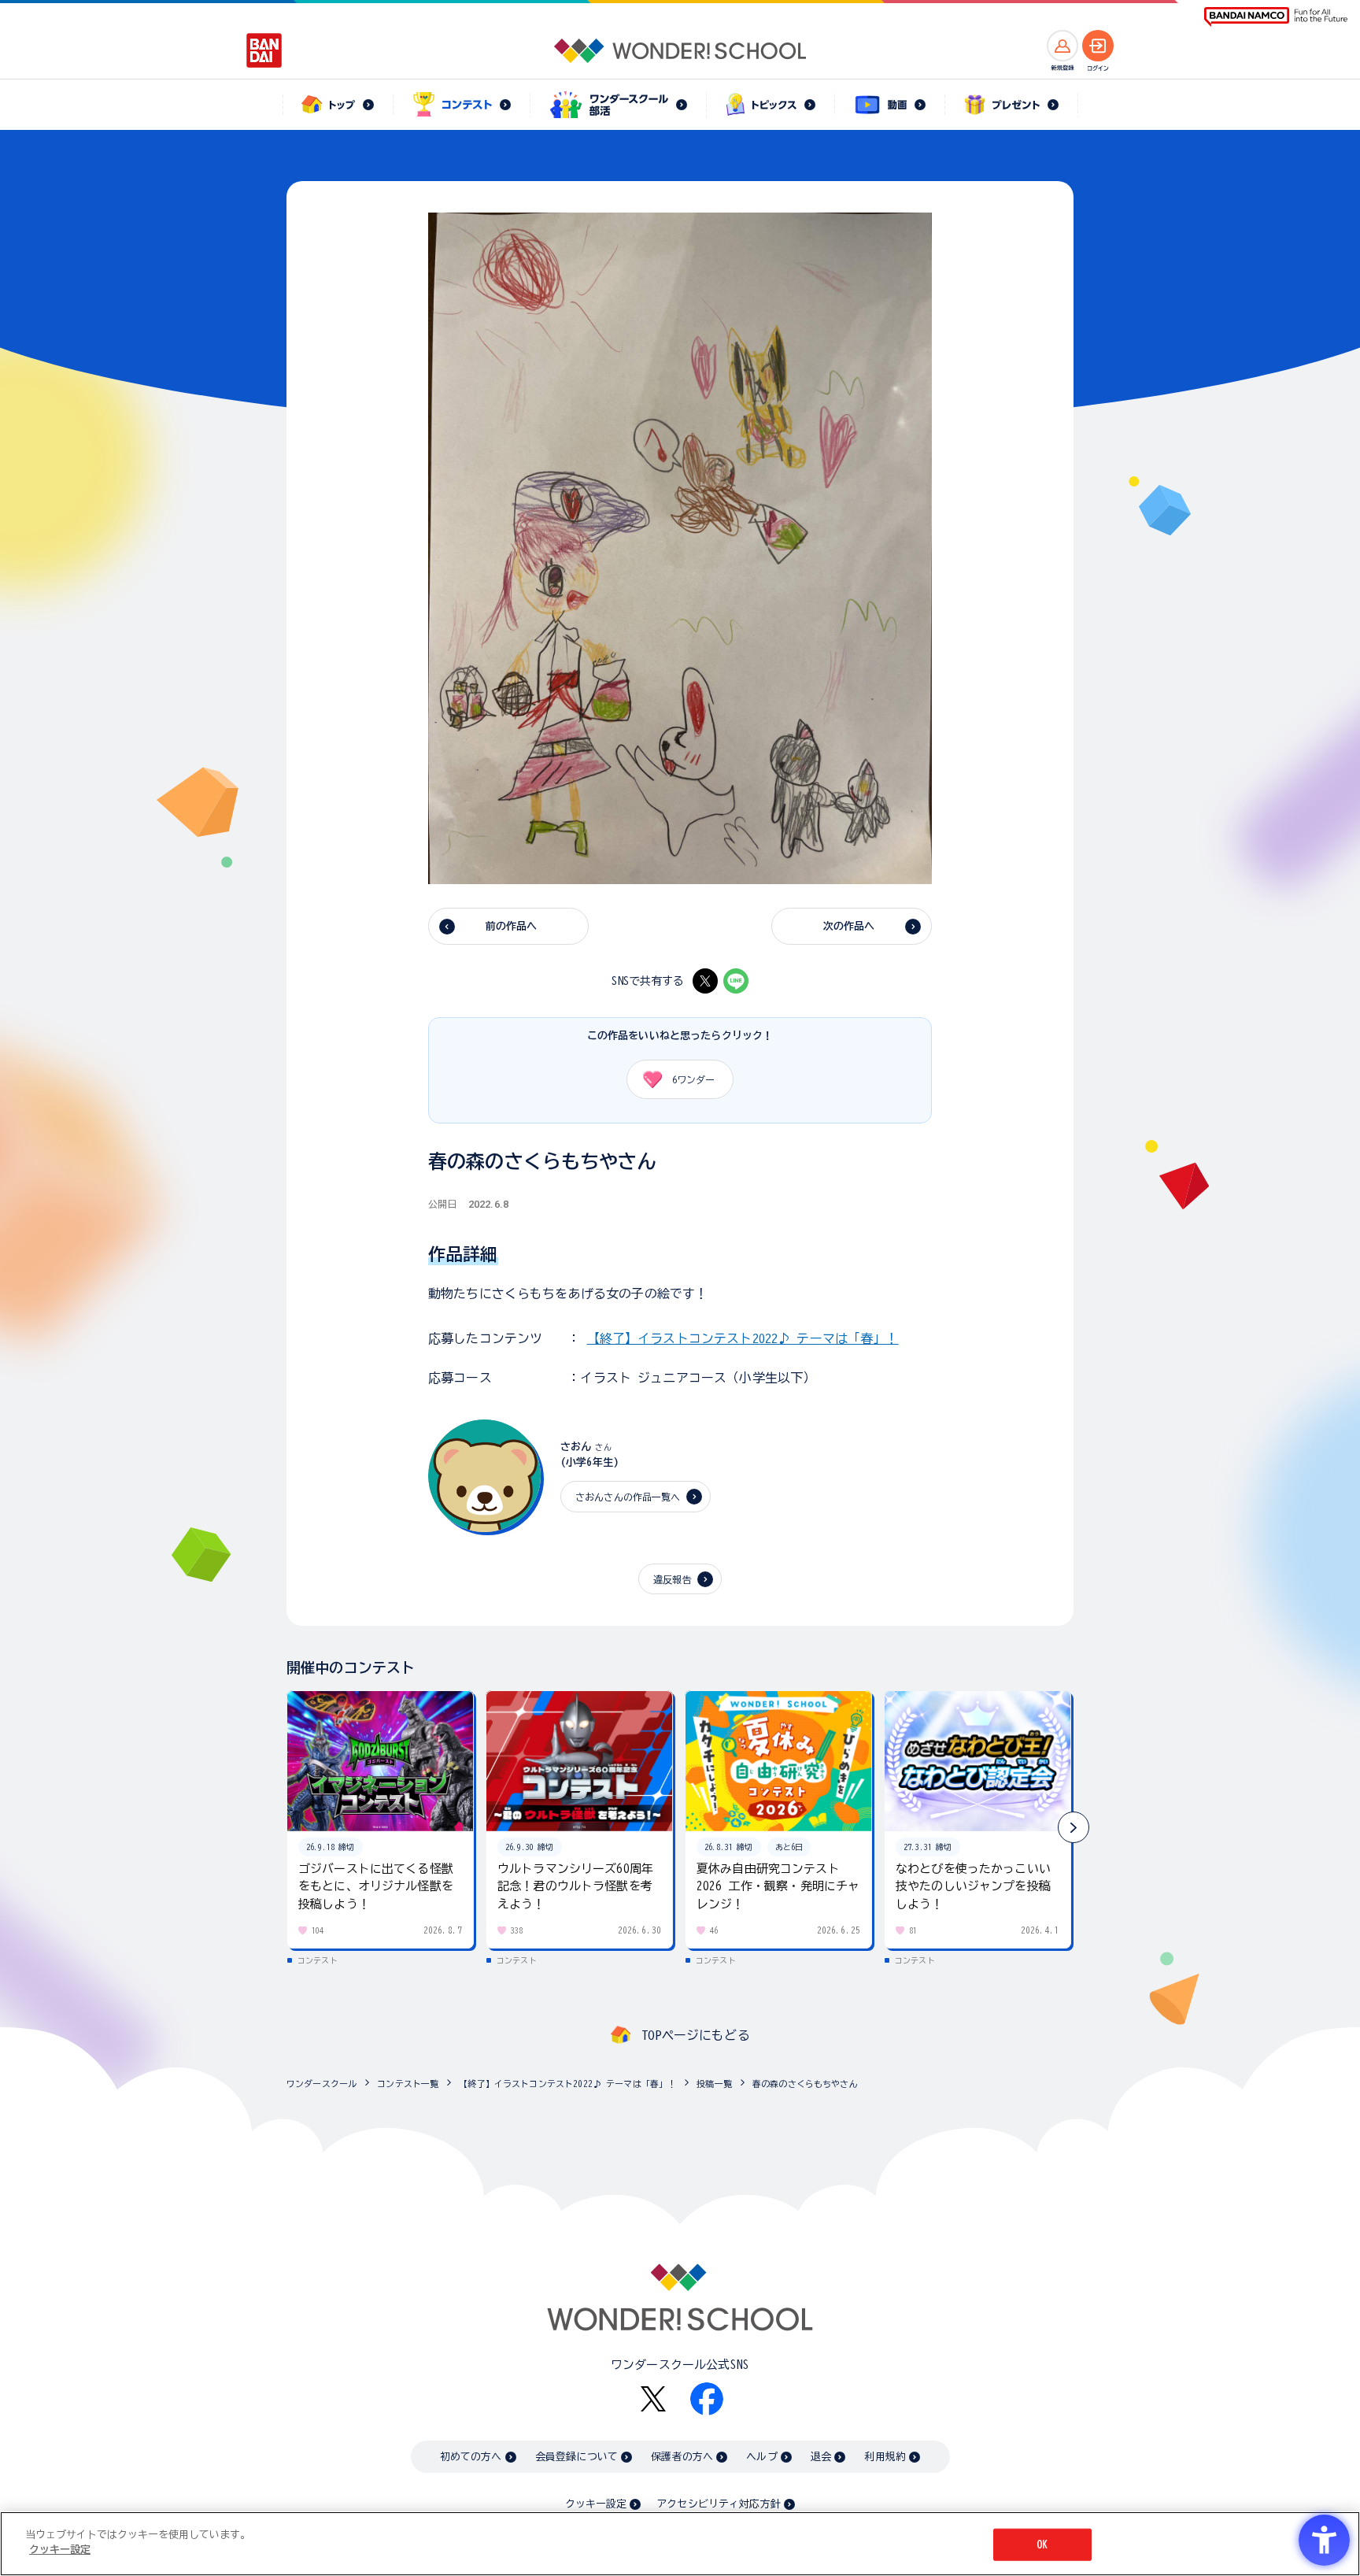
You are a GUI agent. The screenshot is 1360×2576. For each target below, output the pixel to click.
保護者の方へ (682, 2457)
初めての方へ (471, 2457)
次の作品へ (849, 926)
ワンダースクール (322, 2084)
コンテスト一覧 (408, 2084)
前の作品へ (512, 926)
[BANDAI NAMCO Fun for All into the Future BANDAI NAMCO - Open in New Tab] (1276, 17)
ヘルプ (761, 2457)
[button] (1074, 1827)
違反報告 (673, 1579)
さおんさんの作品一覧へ (628, 1497)
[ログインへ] (1098, 46)
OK (1042, 2545)
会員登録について (577, 2457)
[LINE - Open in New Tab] (736, 981)
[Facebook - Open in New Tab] (707, 2399)
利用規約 (885, 2457)
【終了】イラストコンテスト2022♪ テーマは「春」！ (743, 1338)
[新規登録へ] (1062, 46)
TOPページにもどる (696, 2035)
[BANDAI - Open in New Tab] (264, 50)
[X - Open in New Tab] (705, 981)
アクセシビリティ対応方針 (719, 2504)
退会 (821, 2457)
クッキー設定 (596, 2504)
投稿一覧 (714, 2084)
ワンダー (693, 1079)
